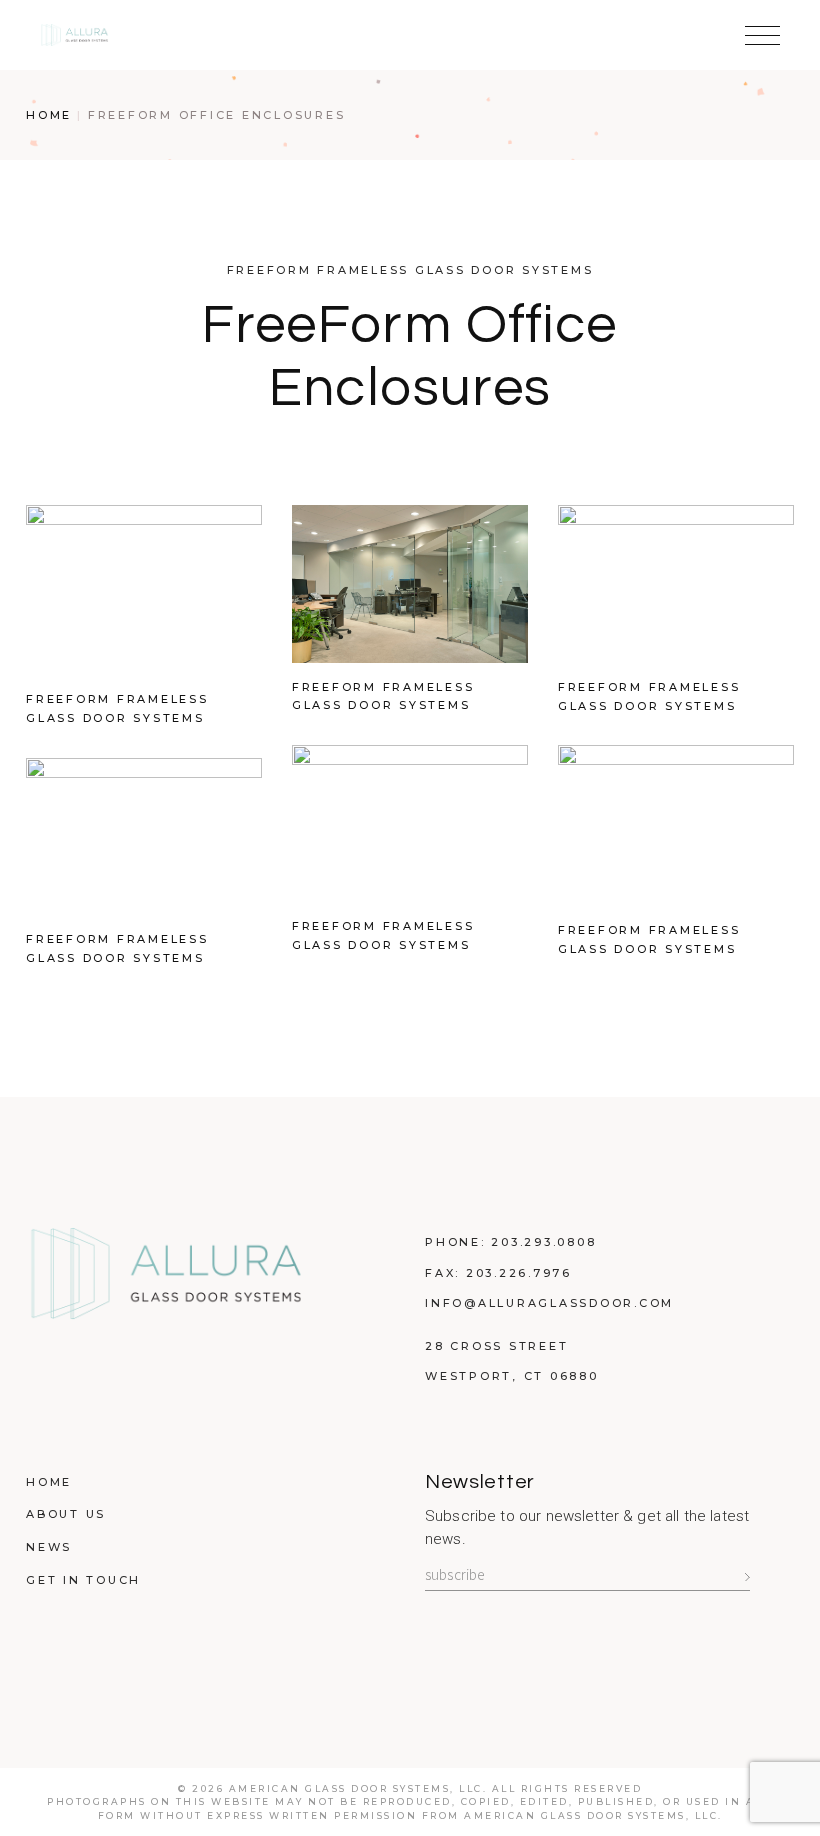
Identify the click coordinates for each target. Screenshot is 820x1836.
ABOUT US (66, 1514)
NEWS (49, 1547)
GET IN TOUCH (83, 1580)
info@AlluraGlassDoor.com (549, 1303)
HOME (49, 1482)
